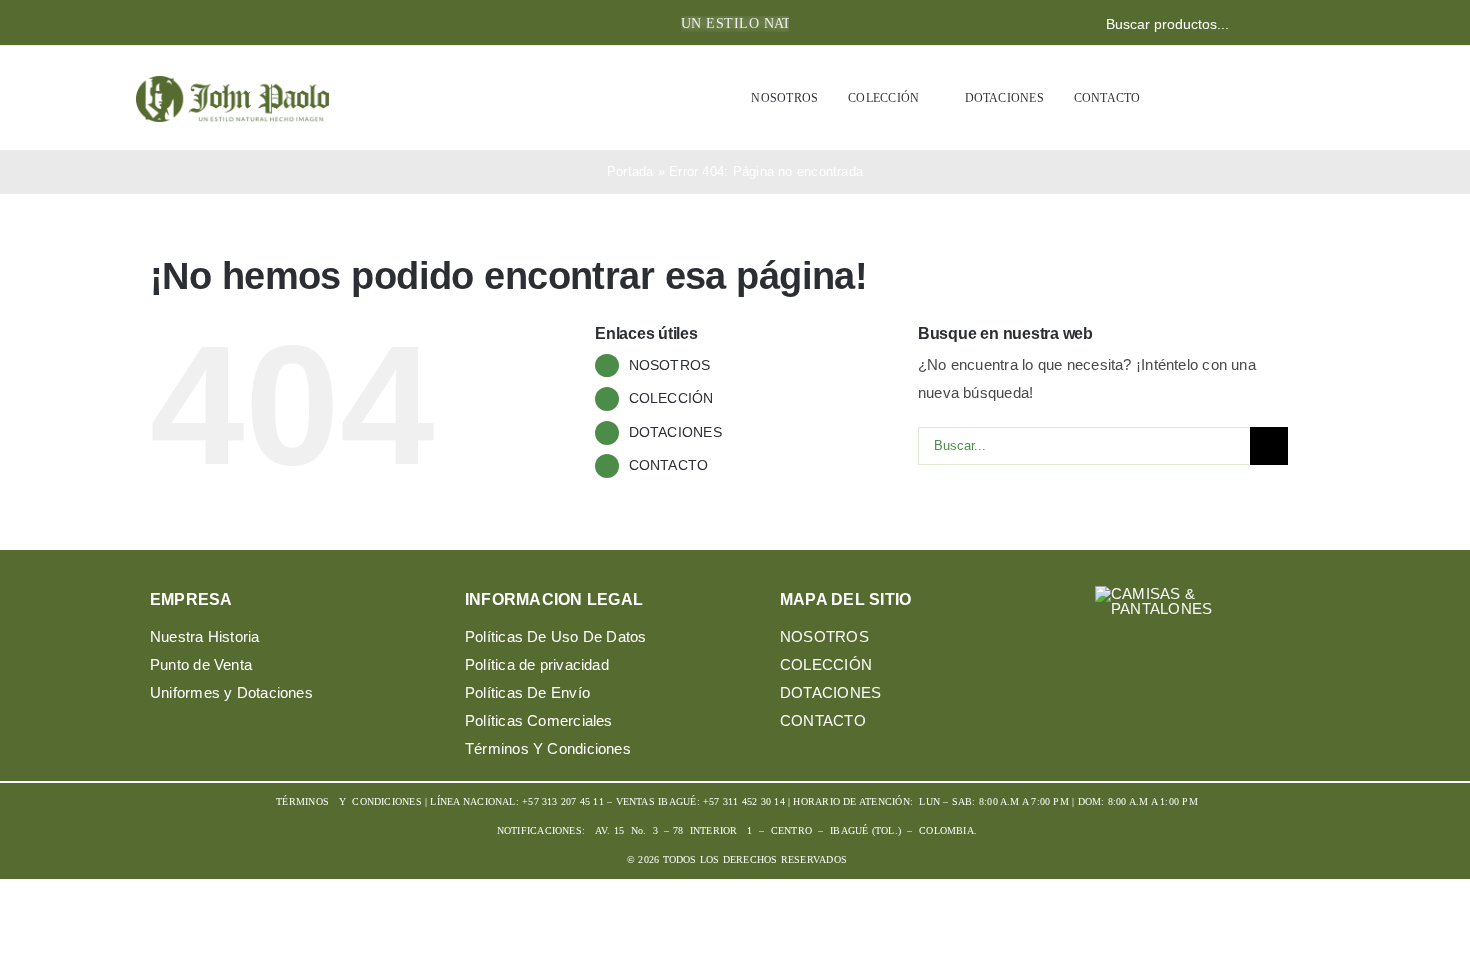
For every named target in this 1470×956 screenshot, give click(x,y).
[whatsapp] (220, 24)
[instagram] (188, 24)
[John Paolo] (232, 83)
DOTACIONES (675, 432)
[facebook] (156, 24)
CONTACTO (669, 465)
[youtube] (1177, 667)
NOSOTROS (670, 365)
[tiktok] (1215, 667)
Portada (630, 171)
